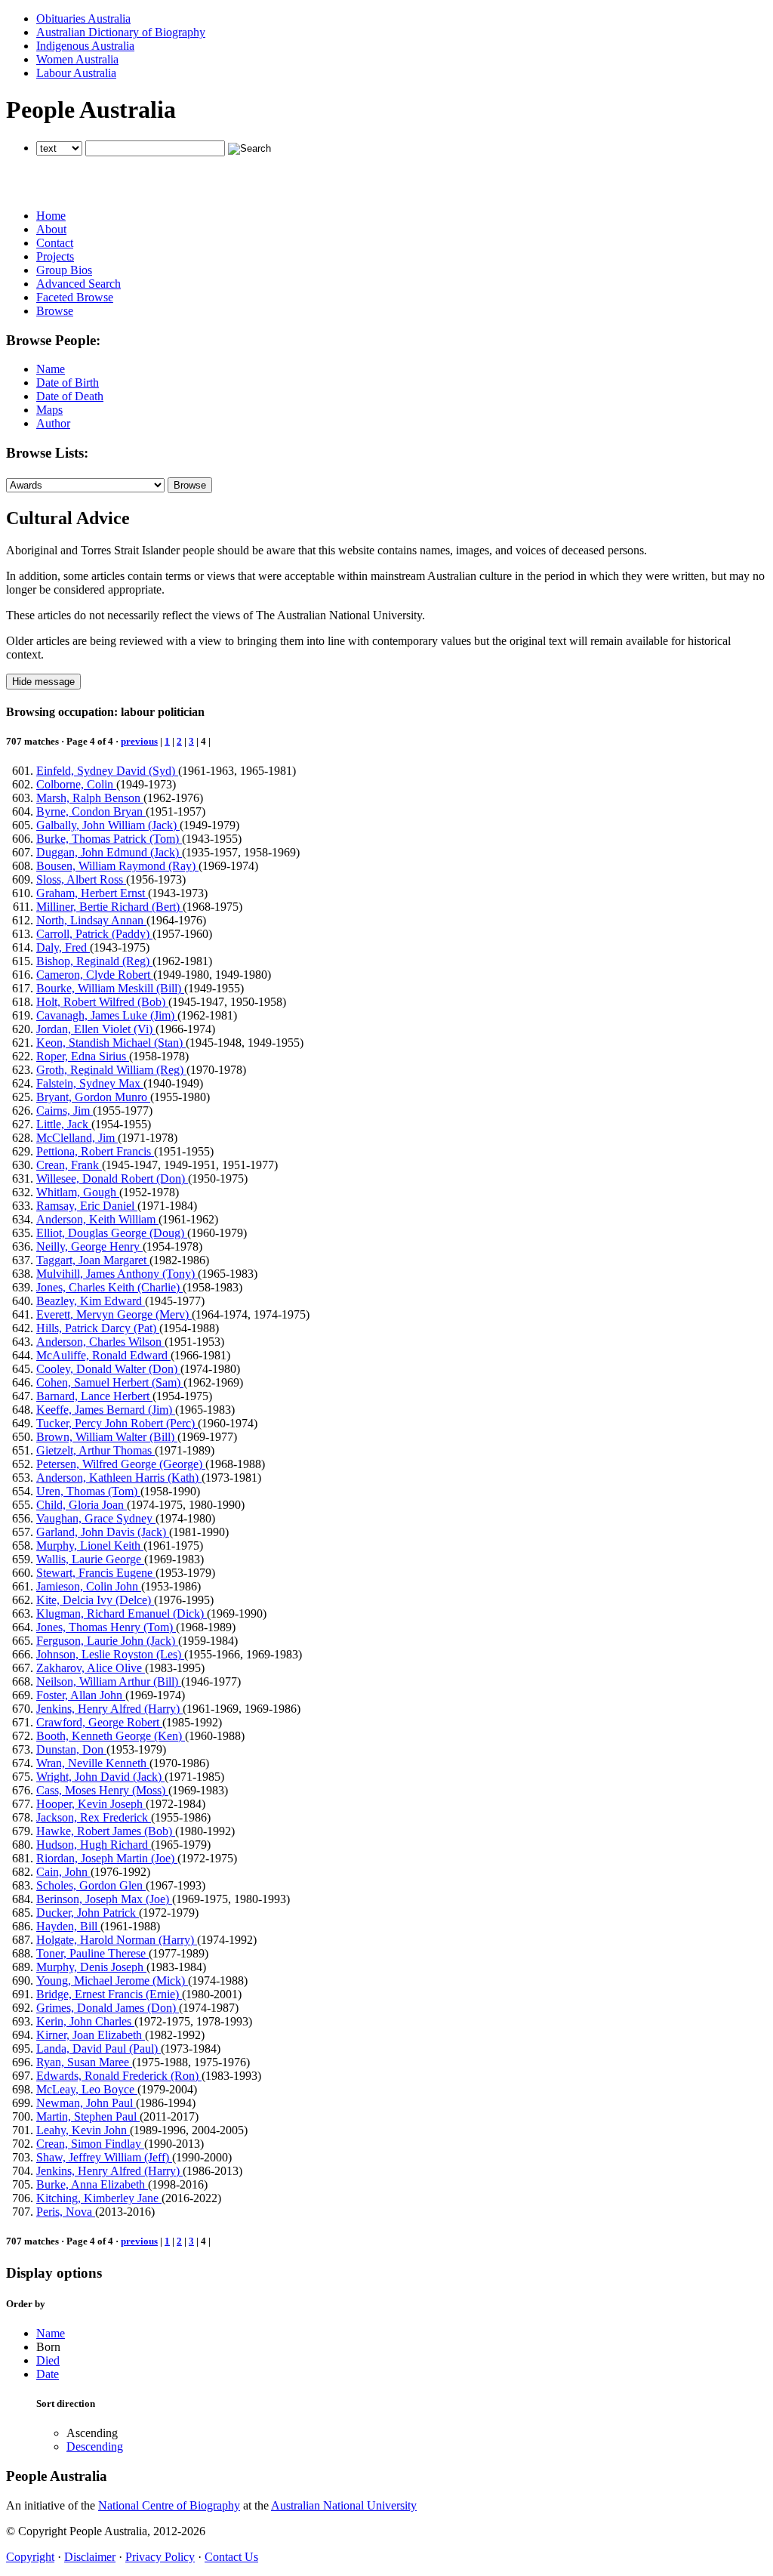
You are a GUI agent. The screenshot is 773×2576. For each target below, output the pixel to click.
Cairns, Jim (65, 1111)
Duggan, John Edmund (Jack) (109, 852)
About (51, 229)
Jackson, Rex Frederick (94, 1817)
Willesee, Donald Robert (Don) (112, 1178)
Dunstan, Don (71, 1749)
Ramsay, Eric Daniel (87, 1206)
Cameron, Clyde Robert (95, 975)
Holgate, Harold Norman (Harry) (117, 1940)
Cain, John (63, 1872)
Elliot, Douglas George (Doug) (112, 1233)
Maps (49, 410)
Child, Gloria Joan (82, 1505)
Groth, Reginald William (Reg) (111, 1070)
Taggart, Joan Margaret (93, 1260)
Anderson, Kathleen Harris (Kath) (119, 1478)
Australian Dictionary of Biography (121, 32)
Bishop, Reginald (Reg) (94, 961)
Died (48, 2360)
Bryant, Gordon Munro (93, 1097)
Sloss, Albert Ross (81, 879)
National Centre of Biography (169, 2505)
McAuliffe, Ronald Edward (103, 1355)
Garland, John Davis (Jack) (103, 1532)
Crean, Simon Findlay (90, 2144)
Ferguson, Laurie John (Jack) (107, 1641)
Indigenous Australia (85, 46)
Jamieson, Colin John (89, 1586)
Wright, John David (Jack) (100, 1777)
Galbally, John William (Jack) (108, 825)
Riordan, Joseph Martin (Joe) (107, 1858)
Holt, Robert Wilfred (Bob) (102, 1002)
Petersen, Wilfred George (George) (121, 1464)
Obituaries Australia (83, 19)
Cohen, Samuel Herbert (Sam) (110, 1382)
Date (48, 2374)
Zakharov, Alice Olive (91, 1668)
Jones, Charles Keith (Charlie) (109, 1287)
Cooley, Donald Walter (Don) (108, 1369)
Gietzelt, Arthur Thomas (95, 1450)
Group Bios (64, 270)
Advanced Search (79, 284)
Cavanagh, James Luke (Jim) (107, 1015)
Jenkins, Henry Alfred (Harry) (109, 1709)
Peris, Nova (66, 2212)
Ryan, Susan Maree (84, 2062)
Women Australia (77, 59)
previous (139, 741)
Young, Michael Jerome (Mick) (112, 1981)
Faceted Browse (75, 297)
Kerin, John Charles (85, 2021)
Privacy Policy (160, 2557)
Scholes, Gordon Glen (91, 1885)
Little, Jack (64, 1124)
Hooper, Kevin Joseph (91, 1804)
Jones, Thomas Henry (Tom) (106, 1627)
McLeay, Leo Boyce (87, 2089)
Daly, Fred (63, 947)
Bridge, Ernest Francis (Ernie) (109, 1994)
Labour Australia (76, 73)
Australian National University (344, 2505)
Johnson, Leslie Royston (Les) (110, 1654)
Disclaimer (90, 2557)
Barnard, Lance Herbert (94, 1396)
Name (51, 369)
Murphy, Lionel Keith (90, 1546)
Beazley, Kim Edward (91, 1301)
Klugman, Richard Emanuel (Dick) (122, 1613)
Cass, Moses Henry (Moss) (102, 1790)
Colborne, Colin (76, 784)
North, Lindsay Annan (91, 920)
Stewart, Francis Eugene (96, 1573)
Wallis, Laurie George (90, 1559)
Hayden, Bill (68, 1926)
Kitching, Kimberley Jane (99, 2198)
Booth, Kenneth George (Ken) (111, 1736)
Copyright (30, 2557)
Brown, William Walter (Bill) (107, 1437)
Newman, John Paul (86, 2103)
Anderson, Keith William (97, 1219)
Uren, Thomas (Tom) (88, 1491)
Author (53, 423)
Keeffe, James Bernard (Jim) (106, 1410)
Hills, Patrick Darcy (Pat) (98, 1328)
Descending (95, 2446)
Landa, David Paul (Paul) (99, 2048)
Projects (55, 256)
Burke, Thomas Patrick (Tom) (109, 839)
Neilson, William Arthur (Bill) (109, 1681)
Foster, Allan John (81, 1695)
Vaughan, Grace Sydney (96, 1518)
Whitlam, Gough (78, 1192)
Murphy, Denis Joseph (91, 1967)
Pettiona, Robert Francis (95, 1151)
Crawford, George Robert (99, 1722)
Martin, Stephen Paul (88, 2116)
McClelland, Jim (77, 1138)
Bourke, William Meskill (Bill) (110, 988)
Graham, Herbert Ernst (92, 893)
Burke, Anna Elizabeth (92, 2184)
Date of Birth (68, 383)
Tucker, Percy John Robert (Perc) (117, 1423)
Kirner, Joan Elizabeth (91, 2035)
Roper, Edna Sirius (83, 1056)
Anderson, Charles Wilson (100, 1342)
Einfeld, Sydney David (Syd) (107, 771)
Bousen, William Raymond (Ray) (117, 866)
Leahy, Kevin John (83, 2130)
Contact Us (231, 2557)
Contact (55, 243)
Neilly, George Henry (89, 1246)
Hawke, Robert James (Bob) (106, 1831)
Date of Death (70, 396)
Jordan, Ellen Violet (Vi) (96, 1029)
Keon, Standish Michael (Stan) (111, 1043)
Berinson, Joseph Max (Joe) (104, 1899)
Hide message (43, 682)
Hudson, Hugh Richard (94, 1845)
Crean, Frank (69, 1165)
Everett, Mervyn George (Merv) (114, 1314)
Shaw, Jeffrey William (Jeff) (104, 2157)
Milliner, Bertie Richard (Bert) (109, 907)
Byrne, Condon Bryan (91, 811)
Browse (55, 311)
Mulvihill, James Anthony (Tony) (117, 1274)
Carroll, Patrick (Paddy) (94, 934)
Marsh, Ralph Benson (90, 798)
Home (51, 216)
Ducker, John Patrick (88, 1913)
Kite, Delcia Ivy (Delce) (95, 1600)
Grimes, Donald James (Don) (108, 2008)
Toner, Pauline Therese (92, 1953)
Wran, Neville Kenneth (93, 1763)
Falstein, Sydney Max (90, 1083)
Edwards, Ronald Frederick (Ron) (119, 2076)
